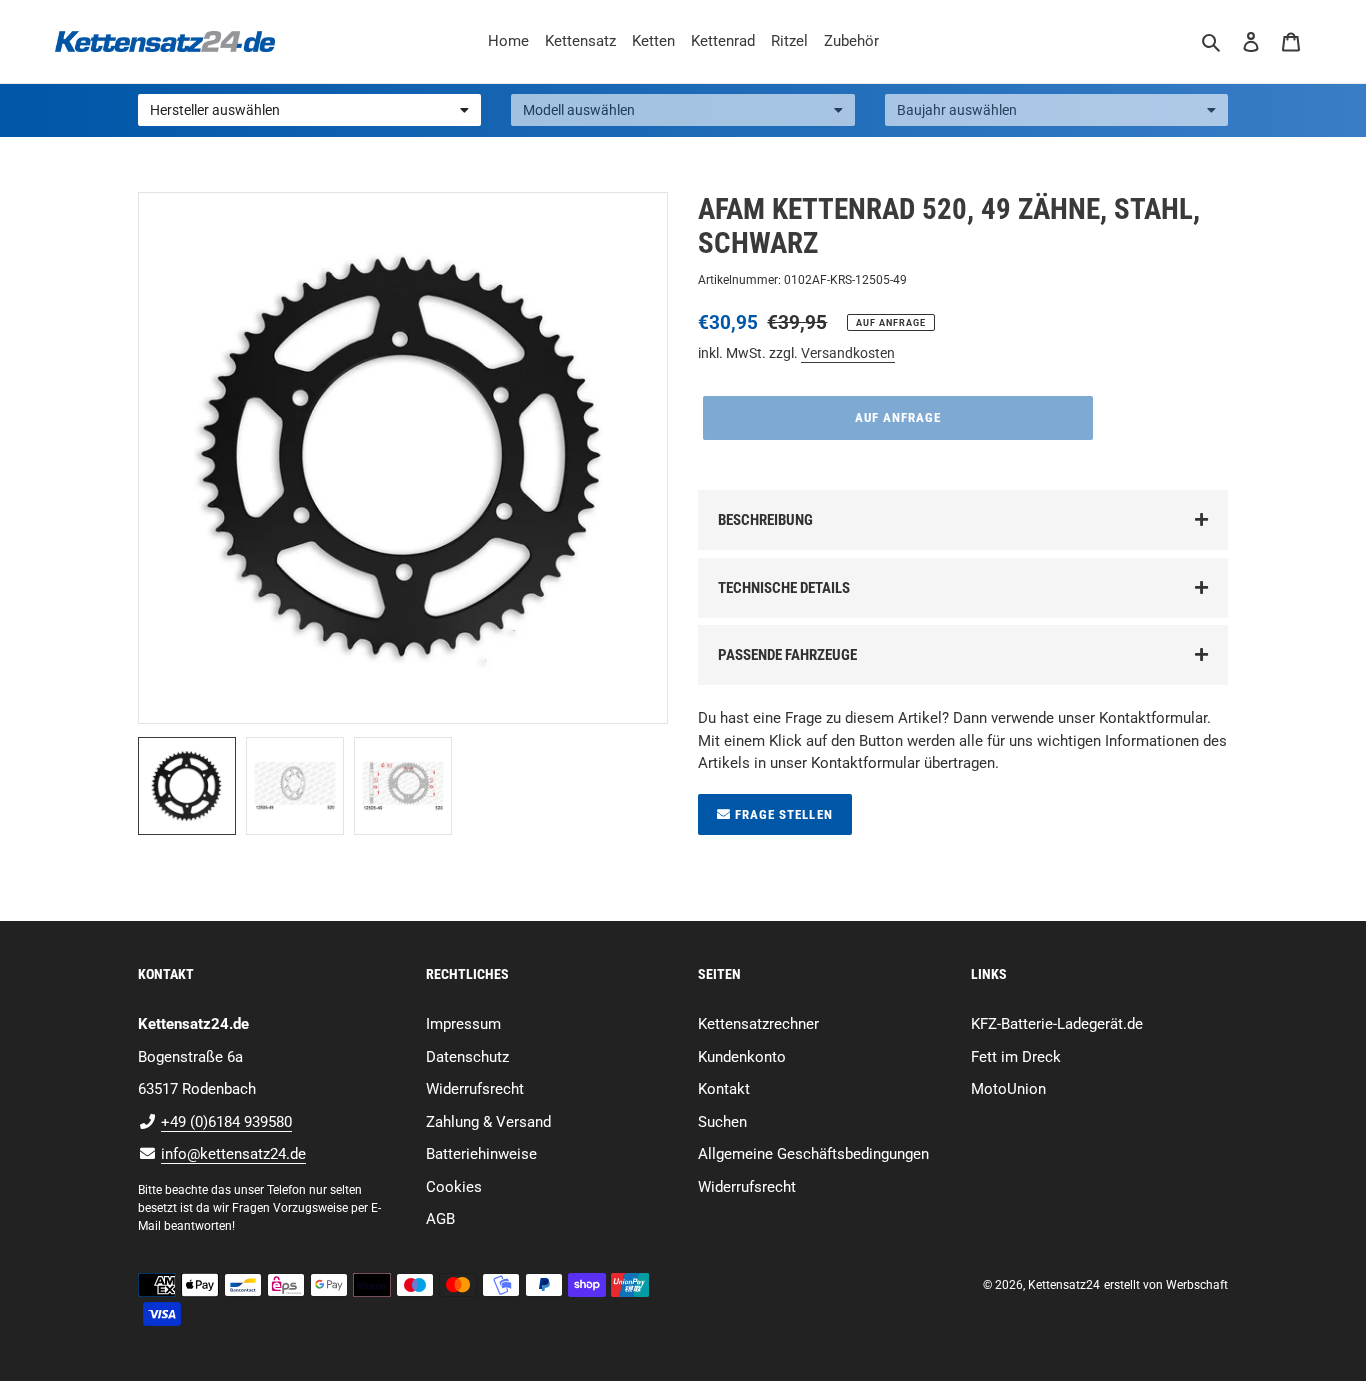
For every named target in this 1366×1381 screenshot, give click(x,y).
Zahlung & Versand (488, 1122)
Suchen (722, 1122)
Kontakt (724, 1089)
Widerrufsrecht (475, 1089)
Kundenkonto (742, 1057)
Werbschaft (1197, 1285)
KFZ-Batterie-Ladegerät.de (1057, 1024)
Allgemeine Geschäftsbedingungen (813, 1154)
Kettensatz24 (1064, 1285)
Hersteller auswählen (215, 110)
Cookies (454, 1187)
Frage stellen (782, 814)
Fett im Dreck (1016, 1057)
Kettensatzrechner (758, 1024)
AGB (440, 1219)
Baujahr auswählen (957, 110)
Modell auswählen (579, 110)
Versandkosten (848, 353)
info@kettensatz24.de (233, 1154)
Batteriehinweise (481, 1154)
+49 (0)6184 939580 (226, 1122)
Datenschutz (467, 1057)
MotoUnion (1008, 1089)
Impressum (463, 1024)
